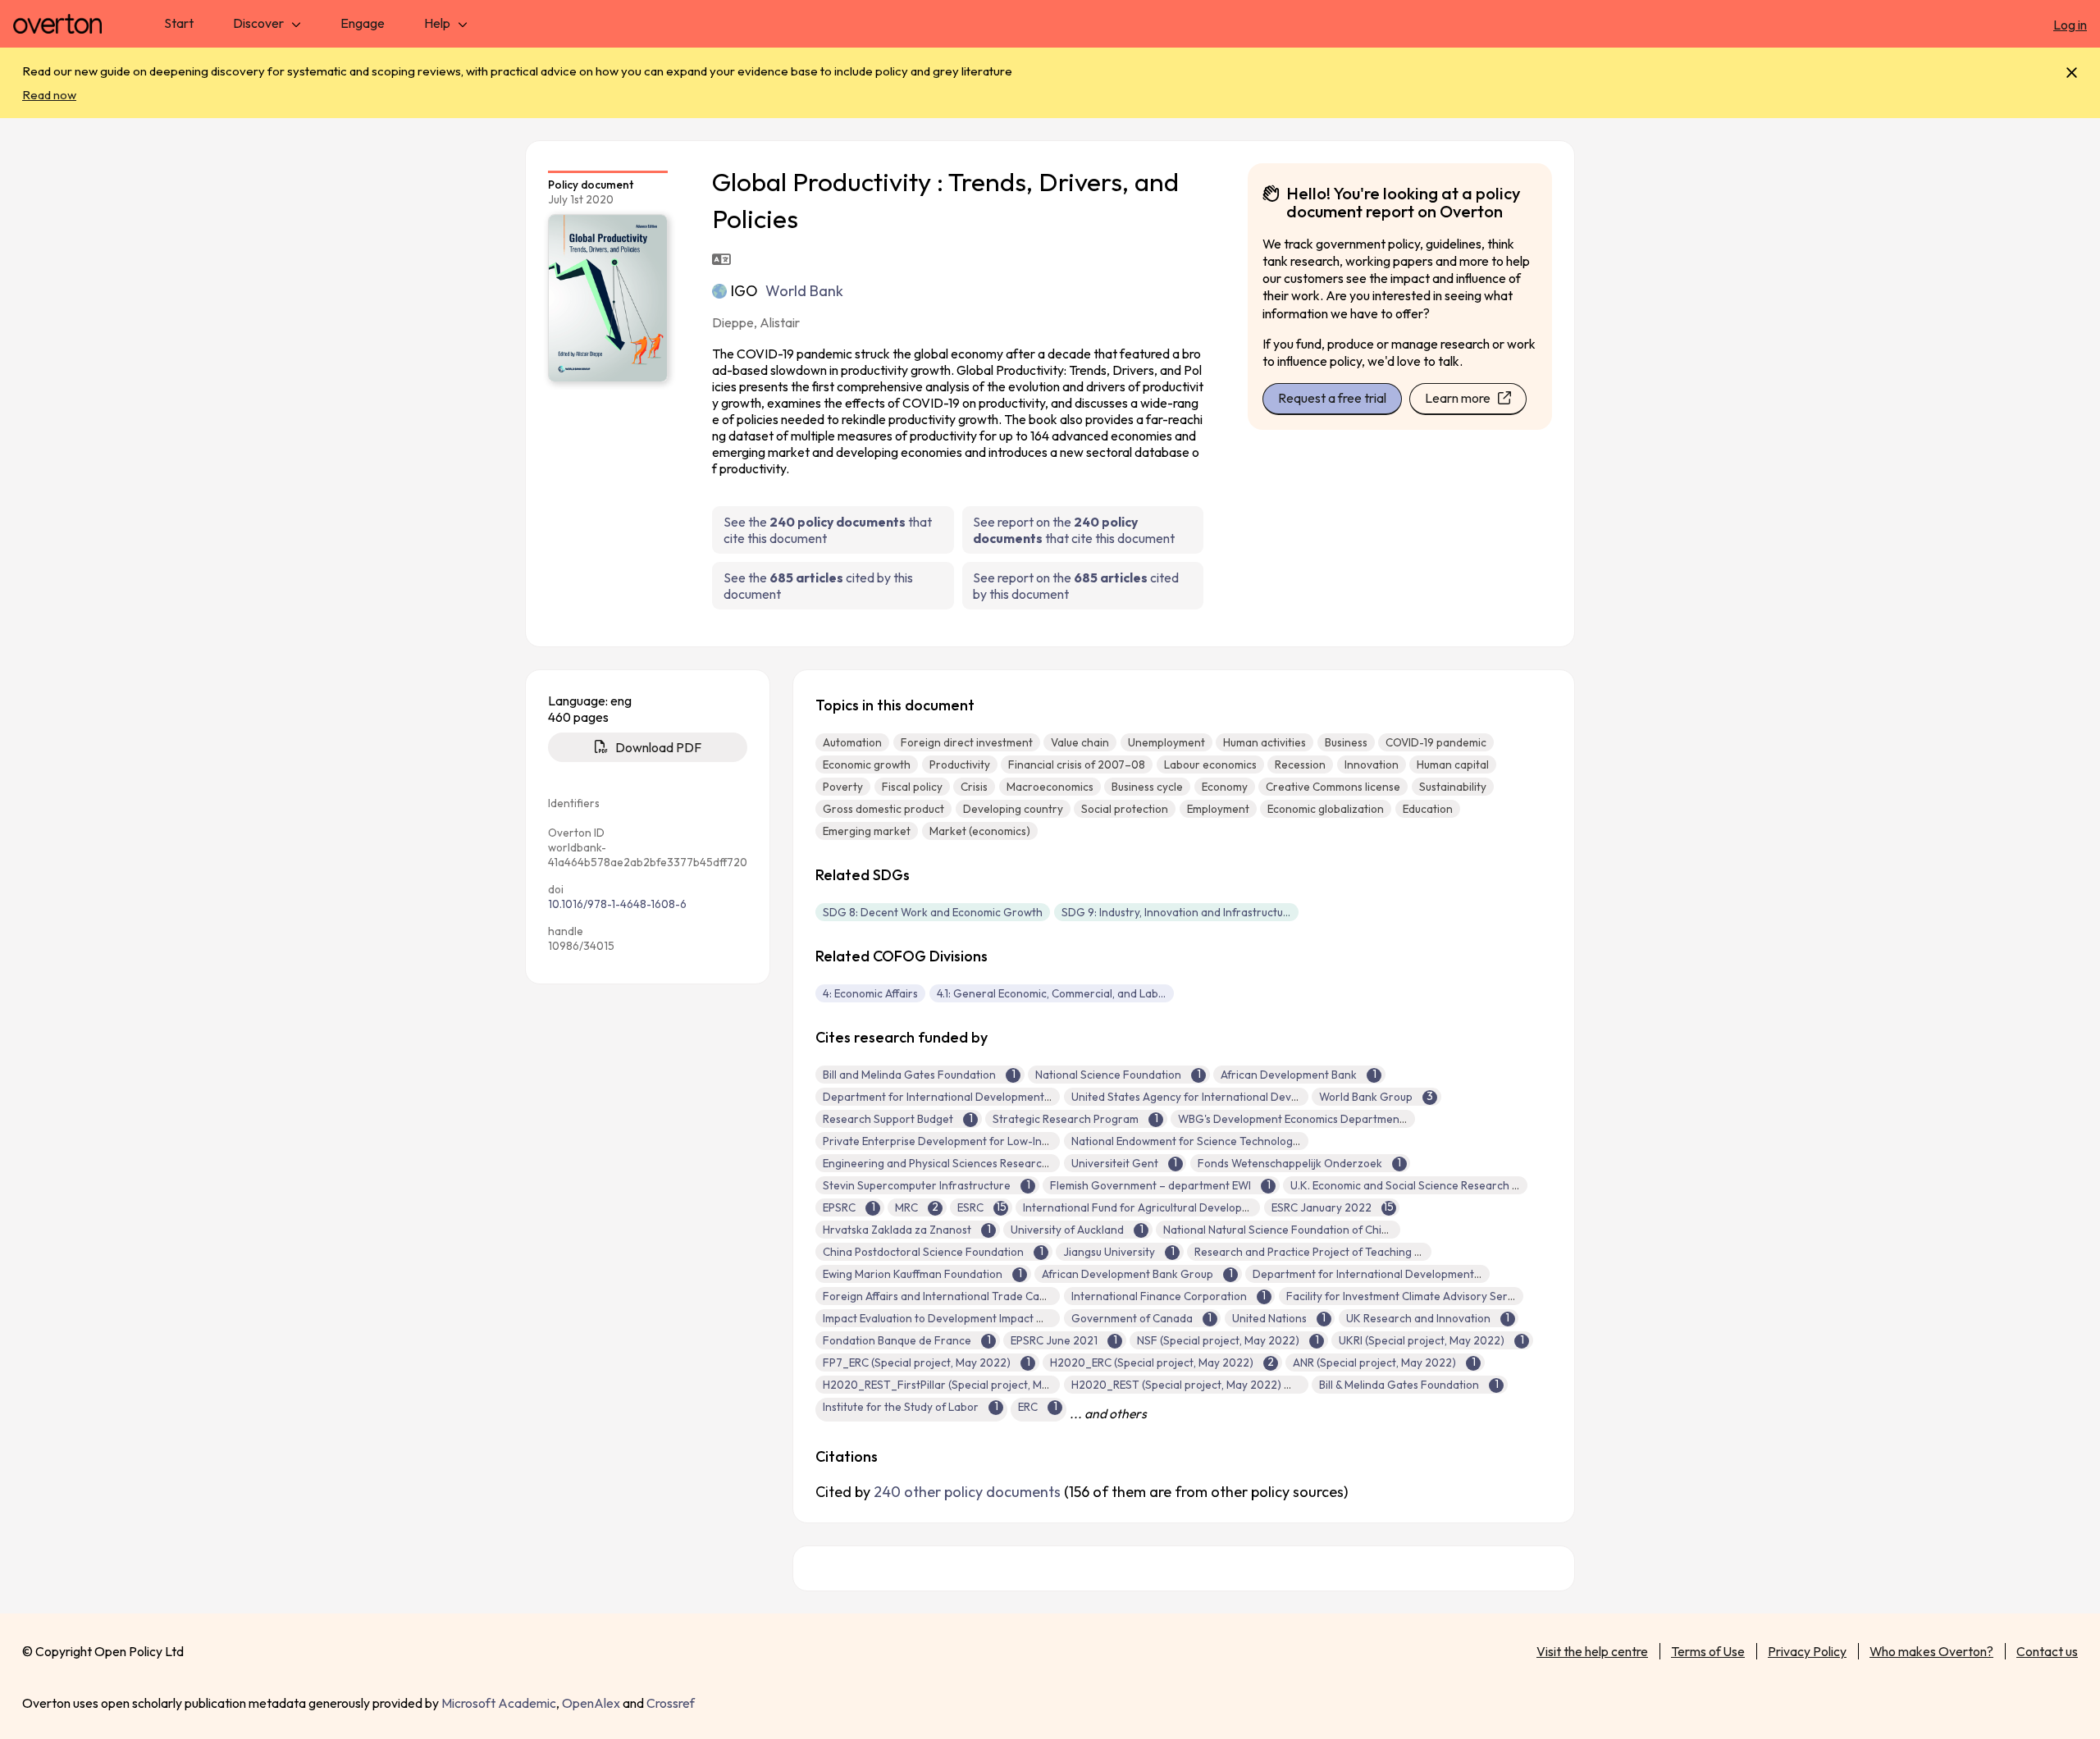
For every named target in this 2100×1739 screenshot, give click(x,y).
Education (1428, 809)
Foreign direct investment (967, 742)
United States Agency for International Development (1205, 1097)
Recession (1300, 765)
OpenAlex (591, 1703)
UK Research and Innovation (1418, 1318)
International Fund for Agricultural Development (1146, 1207)
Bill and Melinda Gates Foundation (909, 1075)
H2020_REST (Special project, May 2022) (1176, 1385)
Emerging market (867, 831)
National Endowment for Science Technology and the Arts (1218, 1141)
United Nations (1269, 1318)
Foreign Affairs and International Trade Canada (944, 1296)
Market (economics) (980, 831)
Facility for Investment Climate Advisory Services (1410, 1296)
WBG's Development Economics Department (1291, 1119)
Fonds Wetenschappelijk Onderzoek (1290, 1163)
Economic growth (867, 765)
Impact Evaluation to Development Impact (928, 1318)
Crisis (974, 787)
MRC (906, 1207)
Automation (852, 742)
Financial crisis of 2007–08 (1077, 765)
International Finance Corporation (1159, 1296)
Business (1346, 742)
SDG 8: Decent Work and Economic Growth (933, 912)
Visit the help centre (1592, 1651)
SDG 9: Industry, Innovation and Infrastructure (1178, 912)
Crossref (671, 1703)
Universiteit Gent (1115, 1163)
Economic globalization (1326, 809)
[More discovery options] (296, 23)
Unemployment (1166, 742)
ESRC (970, 1207)
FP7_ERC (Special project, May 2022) (917, 1362)
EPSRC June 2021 (1054, 1340)
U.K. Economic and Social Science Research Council (1420, 1185)
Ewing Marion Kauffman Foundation (913, 1274)
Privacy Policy (1807, 1651)
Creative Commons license (1333, 787)
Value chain (1080, 742)
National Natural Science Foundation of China (1279, 1230)
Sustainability (1453, 787)
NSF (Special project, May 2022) (1218, 1340)
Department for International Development (934, 1097)
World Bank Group (1366, 1097)
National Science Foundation (1108, 1075)
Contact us (2047, 1651)
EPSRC (839, 1207)
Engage (363, 23)
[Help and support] (463, 23)
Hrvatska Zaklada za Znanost (897, 1230)
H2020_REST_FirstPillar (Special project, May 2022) (955, 1385)
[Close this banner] (2072, 73)
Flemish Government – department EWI (1150, 1185)
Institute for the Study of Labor (901, 1407)
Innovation (1372, 765)
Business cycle (1147, 787)
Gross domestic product (883, 809)
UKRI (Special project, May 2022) (1422, 1340)
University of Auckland (1067, 1230)
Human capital (1453, 765)
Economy (1225, 787)
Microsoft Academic (499, 1703)
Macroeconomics (1050, 787)
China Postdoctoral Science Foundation (923, 1252)
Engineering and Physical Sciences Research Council (955, 1163)
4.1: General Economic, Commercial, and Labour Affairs (1055, 993)
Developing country (1013, 809)
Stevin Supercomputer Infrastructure (917, 1185)
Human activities (1265, 742)
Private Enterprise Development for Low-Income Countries (972, 1141)
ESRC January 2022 (1322, 1207)
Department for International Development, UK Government (1407, 1274)
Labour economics (1210, 765)
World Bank (804, 291)
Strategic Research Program (1066, 1119)
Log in (2070, 25)
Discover (258, 23)
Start (179, 23)
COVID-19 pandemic (1436, 742)
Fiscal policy (912, 787)
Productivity (960, 765)
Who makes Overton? (1931, 1651)
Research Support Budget (888, 1119)
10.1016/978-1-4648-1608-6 (617, 904)
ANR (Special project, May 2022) (1374, 1362)
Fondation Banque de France (897, 1340)
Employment (1218, 809)
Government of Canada (1132, 1318)
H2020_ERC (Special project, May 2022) (1152, 1362)
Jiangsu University (1109, 1252)
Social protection (1125, 809)
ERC (1028, 1407)
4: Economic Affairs (870, 993)
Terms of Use (1708, 1651)
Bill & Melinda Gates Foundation (1399, 1385)
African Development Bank (1289, 1075)
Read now (49, 95)
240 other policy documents (967, 1492)
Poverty (843, 787)
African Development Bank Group (1128, 1274)
